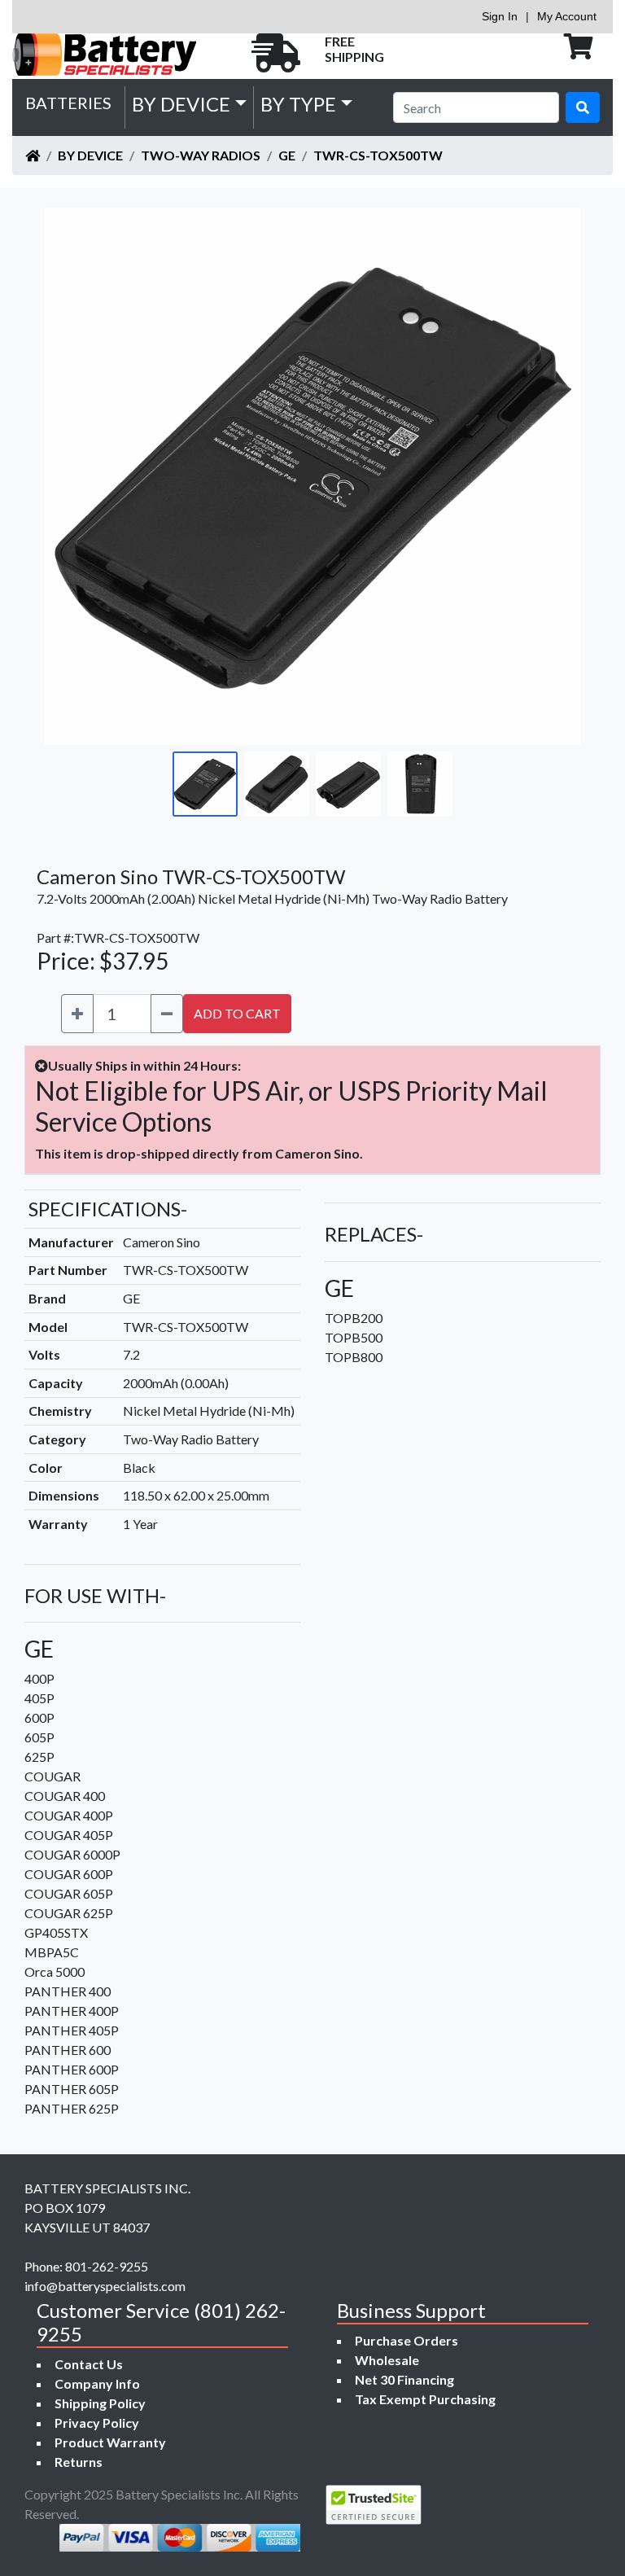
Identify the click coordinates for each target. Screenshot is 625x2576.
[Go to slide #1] (205, 784)
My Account (567, 16)
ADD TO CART (237, 1013)
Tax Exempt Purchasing (425, 2399)
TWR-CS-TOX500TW (378, 155)
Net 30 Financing (404, 2379)
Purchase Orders (406, 2340)
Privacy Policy (97, 2423)
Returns (79, 2462)
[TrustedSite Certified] (374, 2505)
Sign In (500, 16)
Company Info (97, 2383)
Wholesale (387, 2360)
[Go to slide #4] (420, 784)
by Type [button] (298, 104)
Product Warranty (110, 2442)
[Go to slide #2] (277, 784)
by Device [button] (181, 104)
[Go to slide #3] (348, 784)
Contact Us (89, 2364)
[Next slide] (557, 476)
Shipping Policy (100, 2403)
